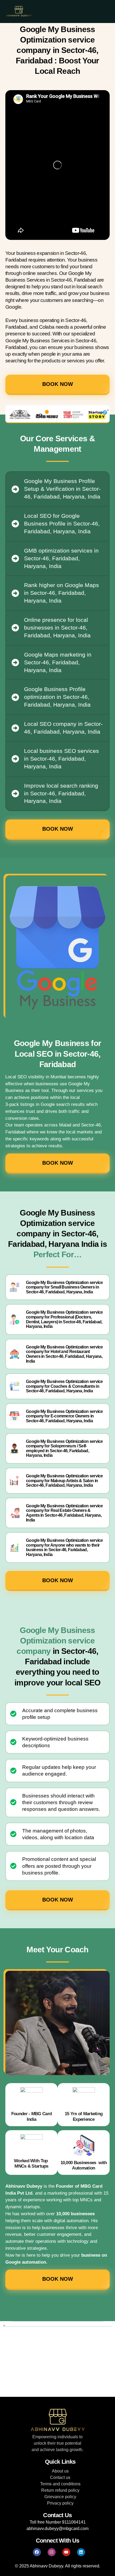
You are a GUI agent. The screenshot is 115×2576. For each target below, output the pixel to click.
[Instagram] (52, 2552)
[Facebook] (37, 2552)
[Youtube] (66, 2552)
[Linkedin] (81, 2552)
